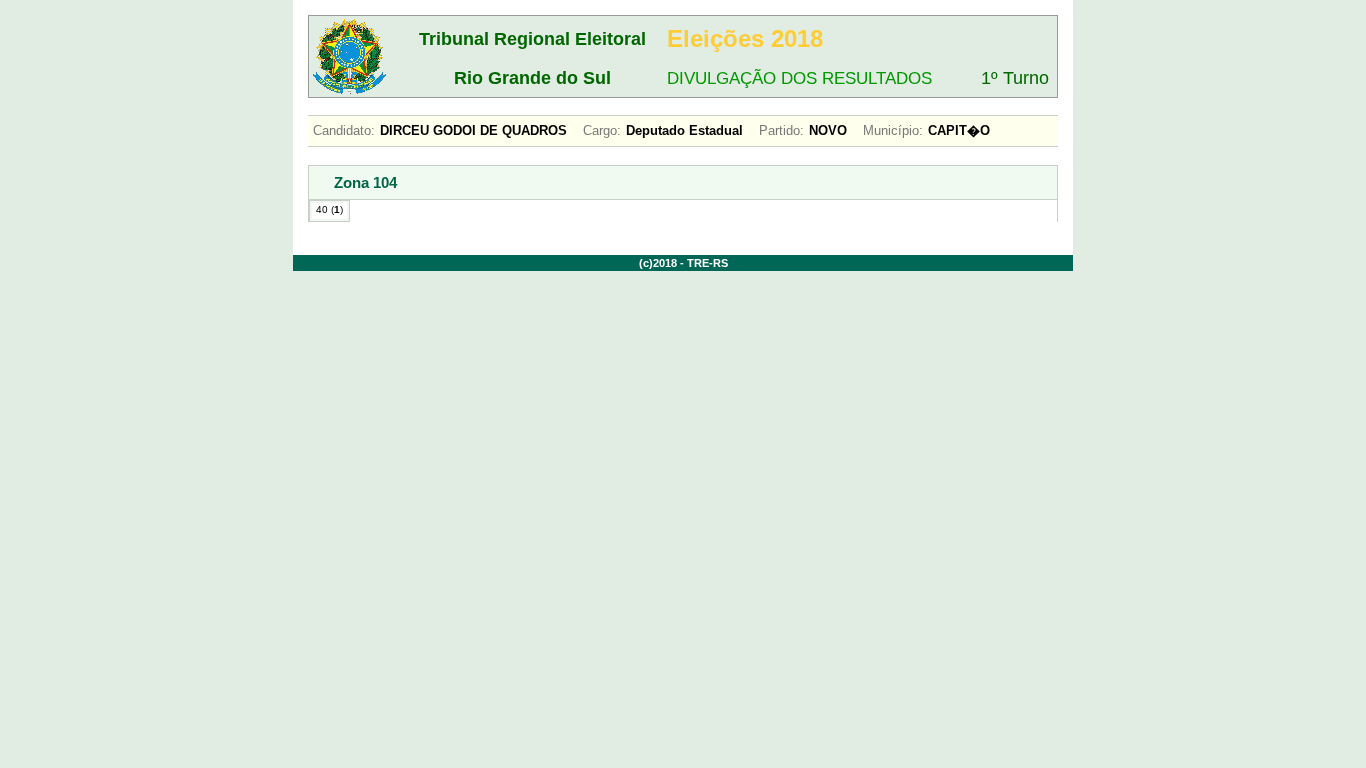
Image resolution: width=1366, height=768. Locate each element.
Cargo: (602, 130)
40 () (329, 209)
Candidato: (344, 130)
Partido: (781, 130)
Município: (893, 130)
